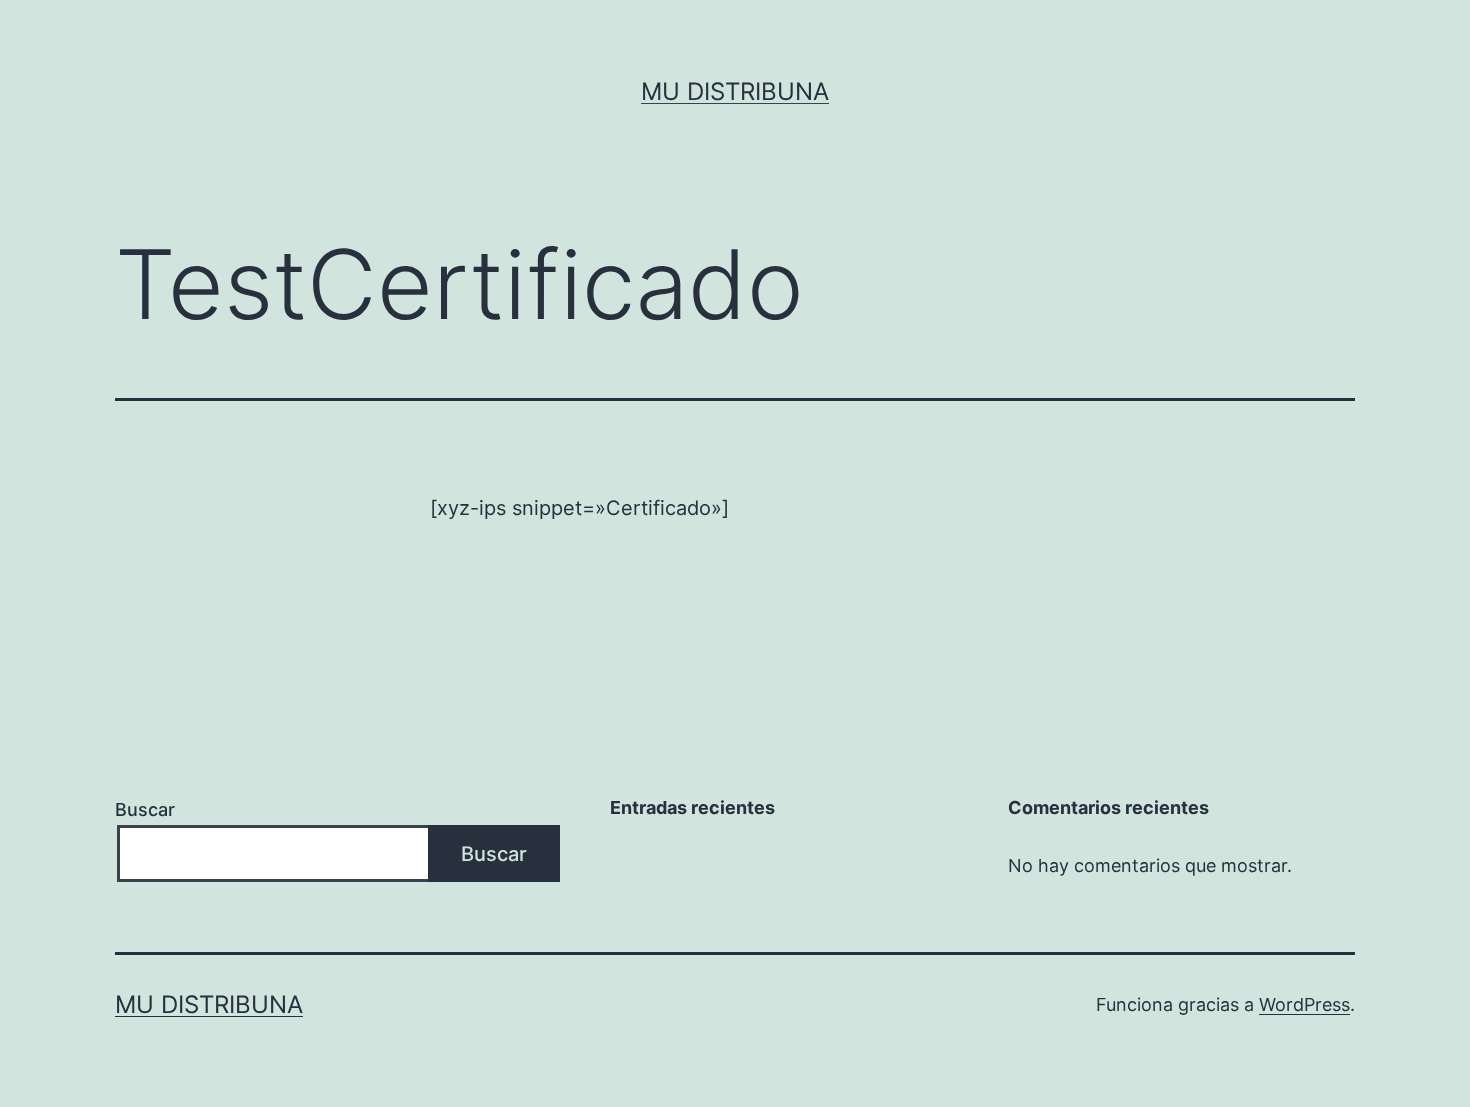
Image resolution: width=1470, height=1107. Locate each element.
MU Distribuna (735, 91)
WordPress (1304, 1004)
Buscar (145, 809)
